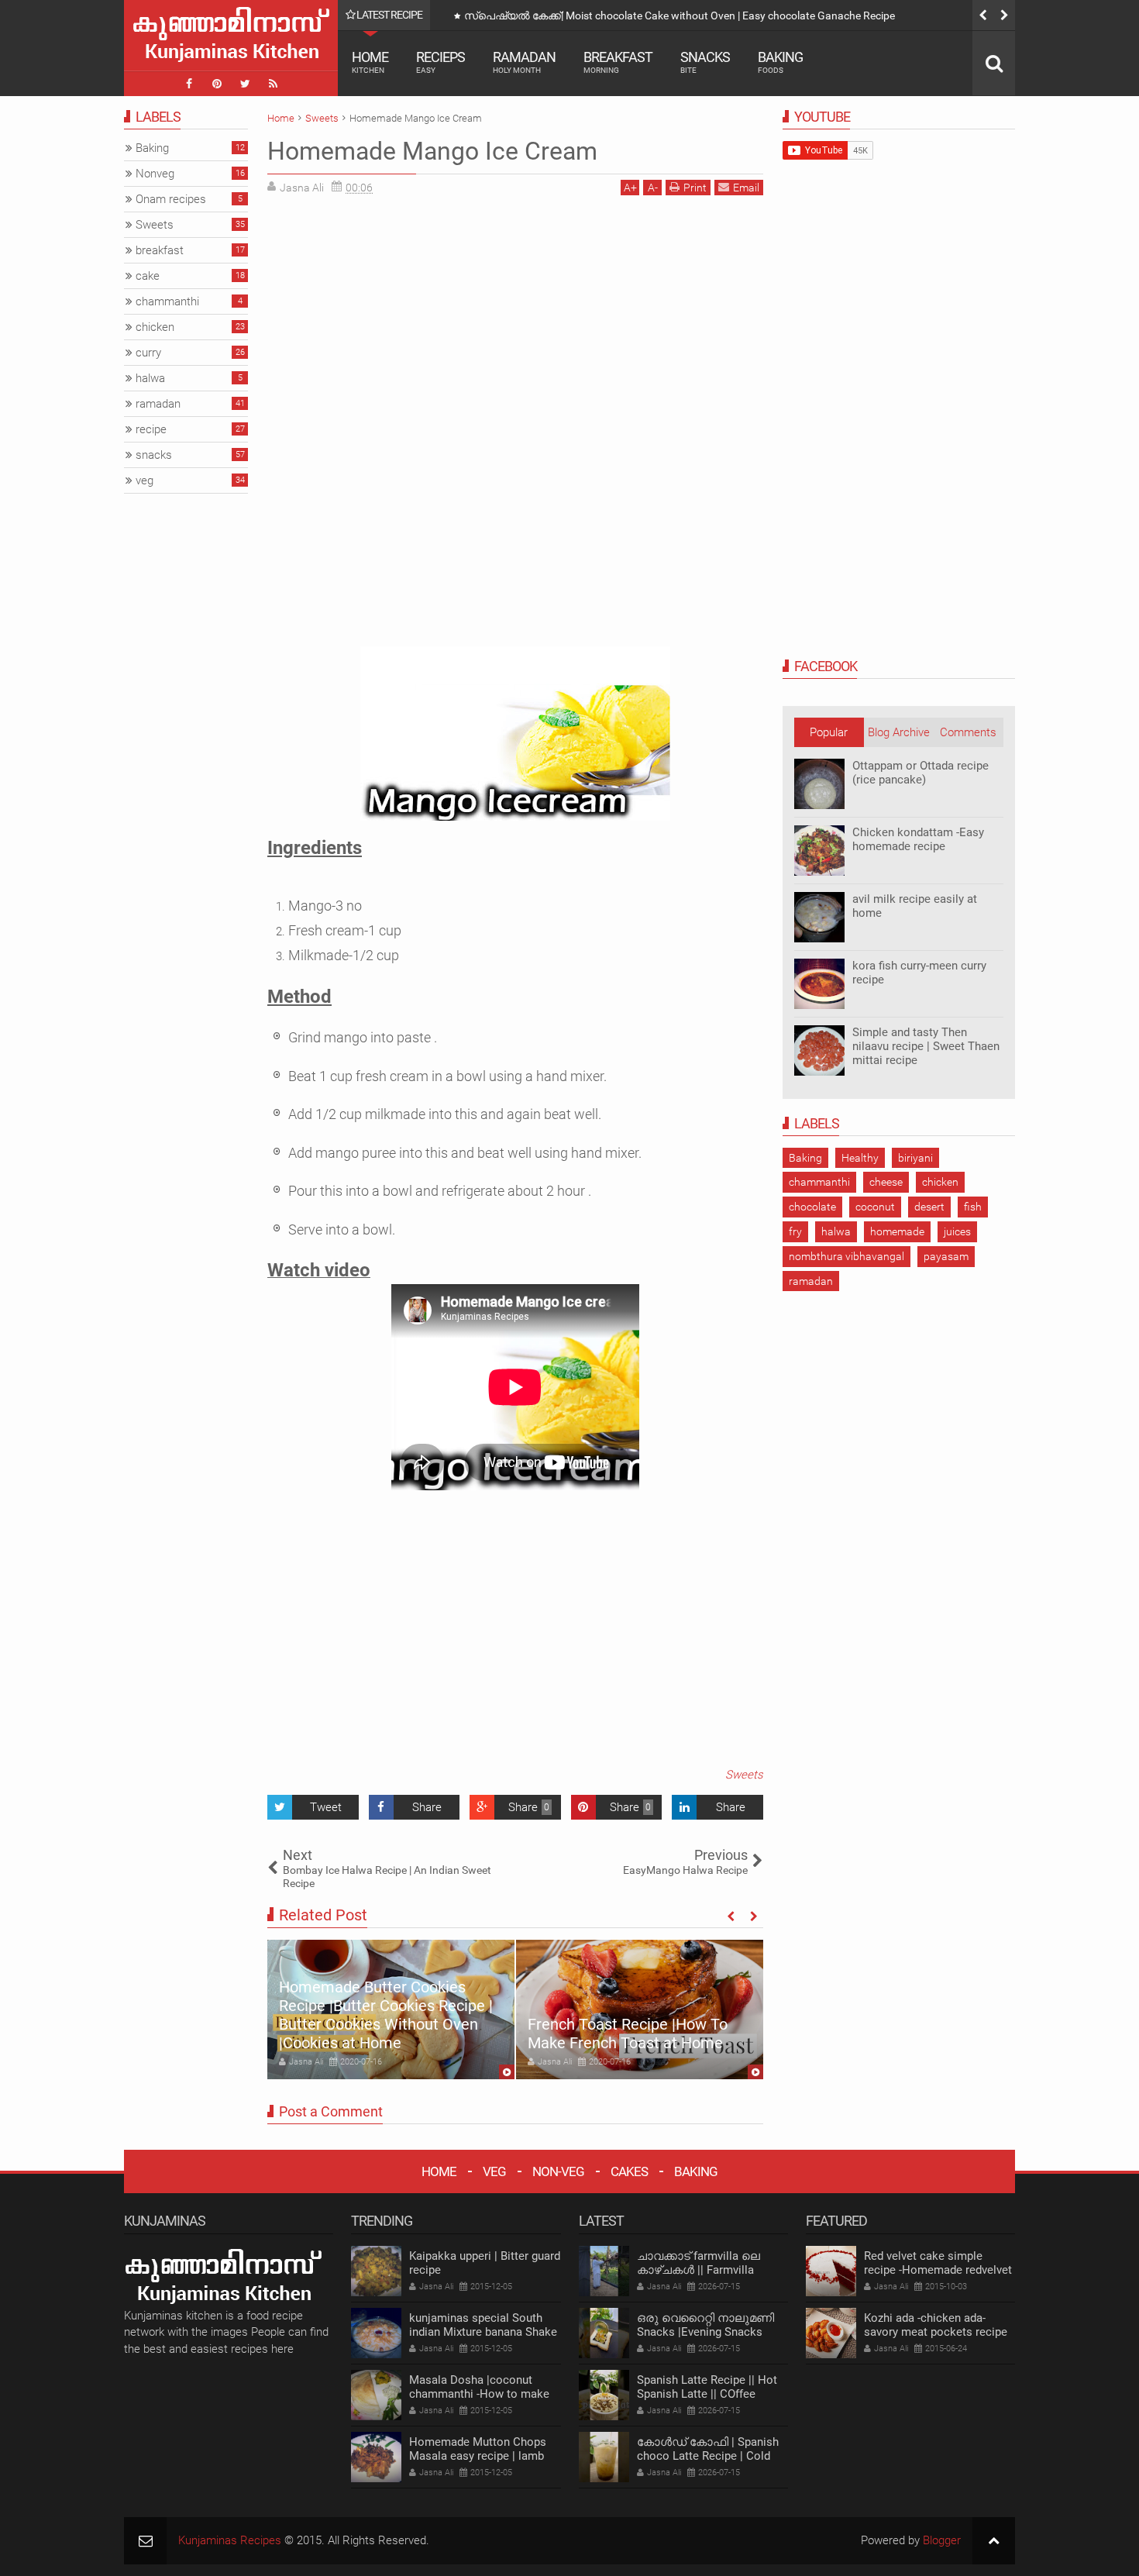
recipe (151, 429)
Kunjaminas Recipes (230, 2540)
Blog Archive (899, 732)
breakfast (160, 250)
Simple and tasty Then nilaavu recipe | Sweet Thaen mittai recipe (926, 1046)
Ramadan (524, 62)
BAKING (696, 2171)
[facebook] (189, 84)
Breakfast (618, 62)
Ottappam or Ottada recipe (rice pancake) (920, 773)
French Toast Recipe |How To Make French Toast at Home (628, 2034)
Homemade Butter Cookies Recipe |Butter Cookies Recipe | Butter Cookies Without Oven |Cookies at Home (386, 2015)
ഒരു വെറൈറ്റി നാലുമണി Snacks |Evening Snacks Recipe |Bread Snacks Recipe (712, 2332)
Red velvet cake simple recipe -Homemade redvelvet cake (938, 2270)
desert (929, 1207)
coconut (875, 1207)
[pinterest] (217, 84)
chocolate (812, 1207)
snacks (154, 455)
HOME (439, 2171)
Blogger (942, 2540)
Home (370, 62)
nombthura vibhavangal (847, 1256)
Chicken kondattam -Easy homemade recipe (918, 839)
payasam (946, 1256)
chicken (940, 1182)
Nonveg (155, 174)
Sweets (744, 1775)
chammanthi (819, 1182)
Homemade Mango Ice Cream (432, 151)
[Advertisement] (397, 315)
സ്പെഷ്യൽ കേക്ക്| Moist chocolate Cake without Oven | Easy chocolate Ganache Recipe (680, 15)
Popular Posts (829, 736)
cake (148, 276)
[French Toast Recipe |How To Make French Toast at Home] (640, 2009)
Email (746, 188)
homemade (897, 1231)
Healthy (860, 1158)
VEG (494, 2171)
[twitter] (245, 84)
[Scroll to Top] (994, 2541)
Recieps (440, 62)
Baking (780, 62)
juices (957, 1231)
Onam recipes (171, 199)
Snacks (705, 62)
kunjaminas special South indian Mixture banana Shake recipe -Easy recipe (483, 2332)
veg (145, 480)
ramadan (811, 1281)
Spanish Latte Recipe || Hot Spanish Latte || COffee (707, 2387)
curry (148, 353)
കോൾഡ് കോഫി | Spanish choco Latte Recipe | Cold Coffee (708, 2456)
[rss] (273, 84)
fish (973, 1207)
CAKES (629, 2171)
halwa (836, 1231)
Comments (968, 732)
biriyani (915, 1158)
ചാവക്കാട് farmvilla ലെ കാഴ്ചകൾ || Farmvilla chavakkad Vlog (699, 2270)
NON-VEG (558, 2171)
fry (795, 1231)
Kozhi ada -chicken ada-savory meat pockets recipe (936, 2325)
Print (695, 188)
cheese (886, 1182)
